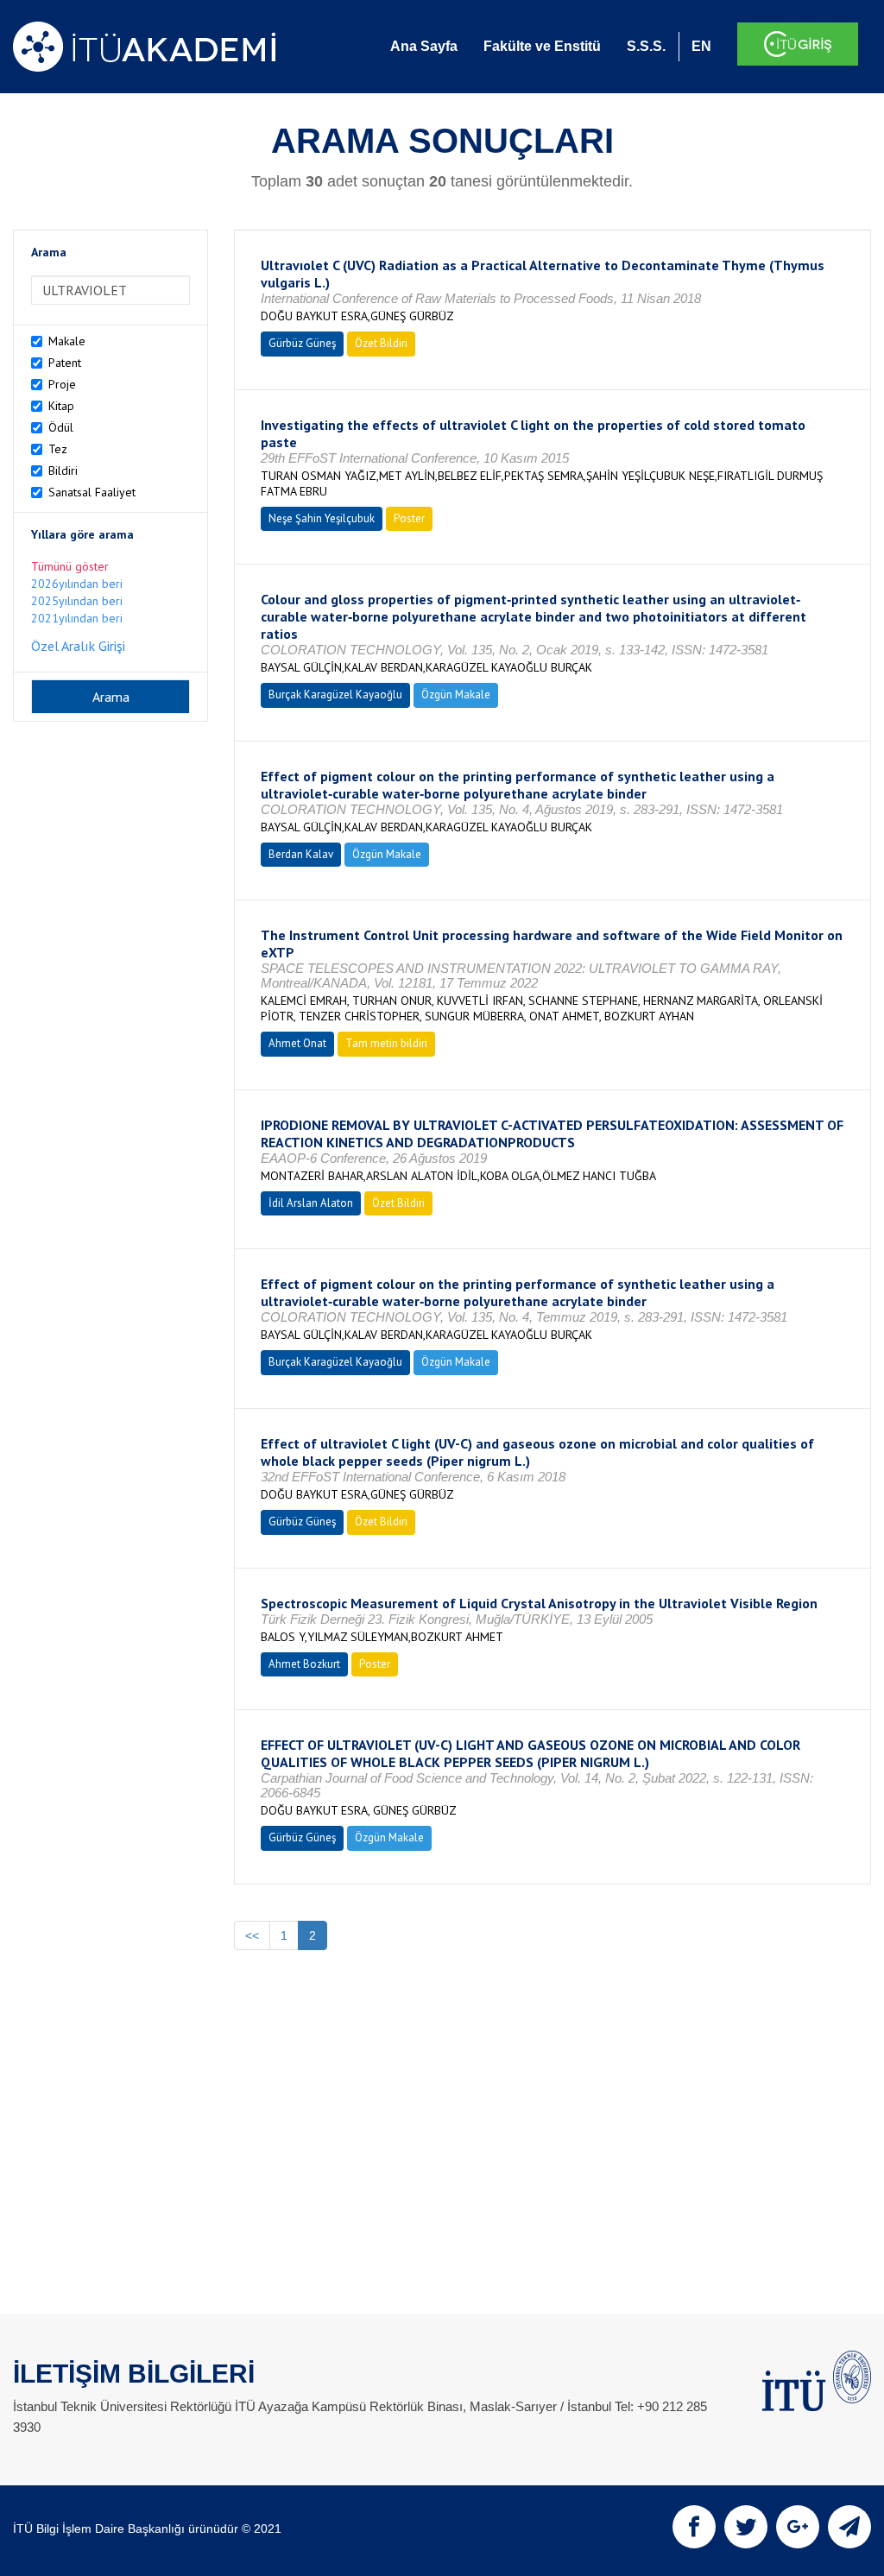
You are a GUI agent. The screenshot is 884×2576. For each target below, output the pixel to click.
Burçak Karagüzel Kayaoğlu (335, 695)
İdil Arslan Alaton (311, 1203)
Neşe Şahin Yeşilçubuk (322, 518)
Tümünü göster (70, 566)
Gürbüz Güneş (302, 343)
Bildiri (63, 470)
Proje (62, 384)
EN (701, 46)
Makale (67, 341)
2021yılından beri (77, 618)
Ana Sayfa (424, 46)
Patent (65, 363)
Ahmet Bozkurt (304, 1664)
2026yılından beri (77, 584)
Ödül (61, 427)
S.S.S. (646, 46)
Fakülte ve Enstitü (542, 46)
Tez (58, 449)
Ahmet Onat (297, 1043)
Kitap (61, 406)
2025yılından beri (77, 601)
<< (252, 1935)
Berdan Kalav (301, 854)
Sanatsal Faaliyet (92, 492)
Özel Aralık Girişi (78, 646)
